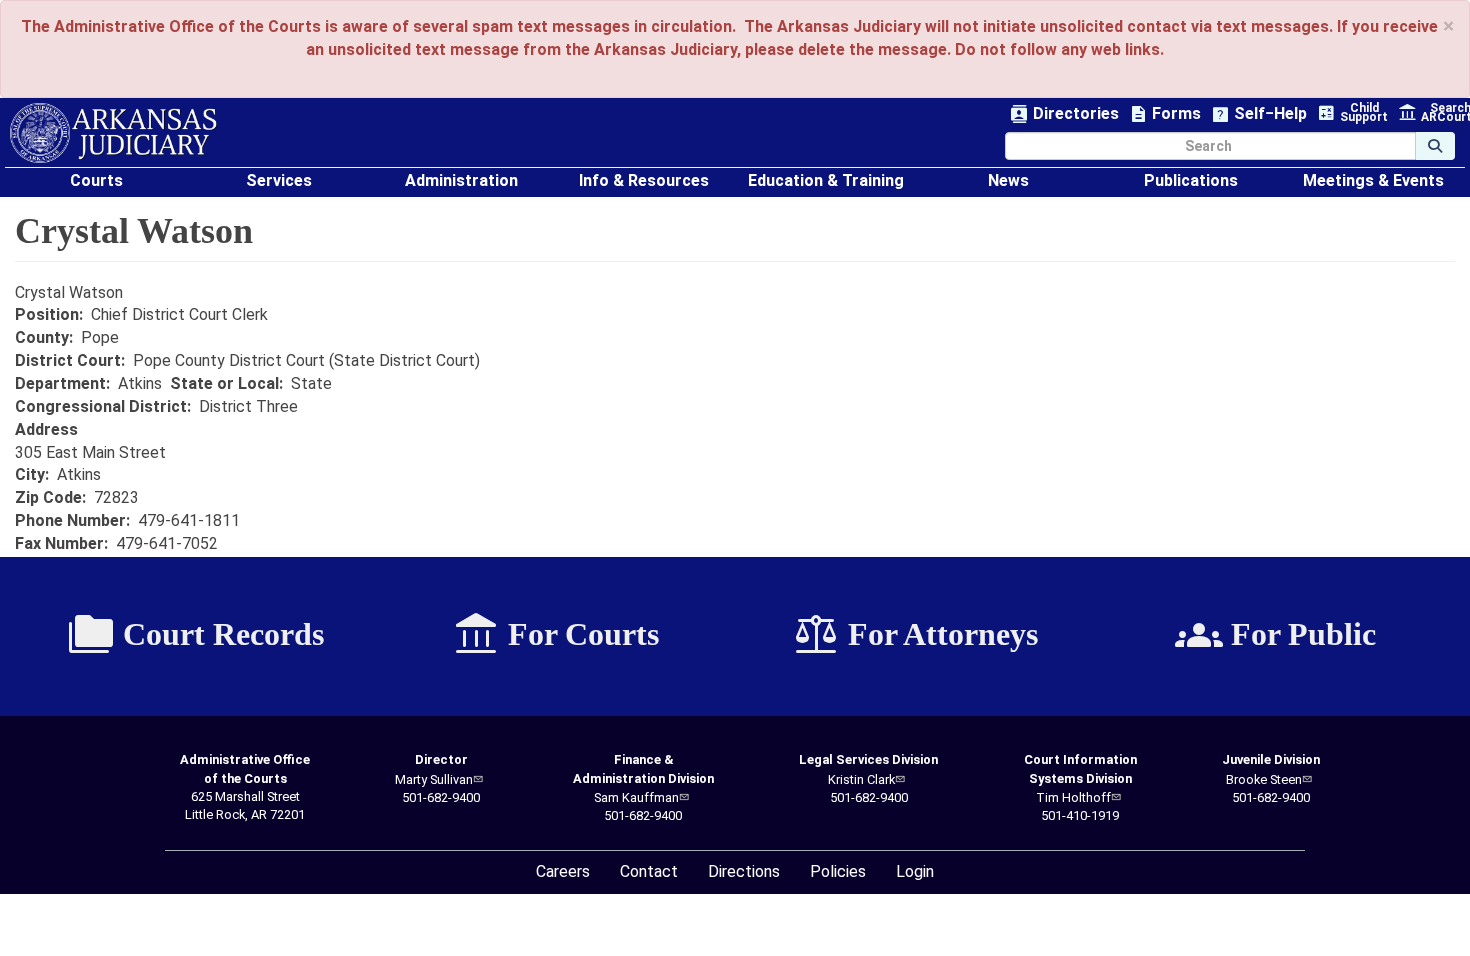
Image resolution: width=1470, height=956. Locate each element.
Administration (461, 180)
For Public (1275, 635)
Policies (838, 871)
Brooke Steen (1264, 779)
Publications (1191, 180)
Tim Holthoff (1073, 797)
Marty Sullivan (434, 779)
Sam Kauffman (636, 797)
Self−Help (1259, 114)
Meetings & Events (1373, 180)
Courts (96, 180)
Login (915, 871)
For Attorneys (915, 635)
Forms (1165, 114)
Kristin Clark (861, 779)
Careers (563, 871)
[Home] (113, 133)
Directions (744, 871)
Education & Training (826, 180)
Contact (649, 871)
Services (279, 180)
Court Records (195, 635)
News (1008, 180)
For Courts (555, 635)
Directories (1064, 114)
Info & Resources (644, 180)
